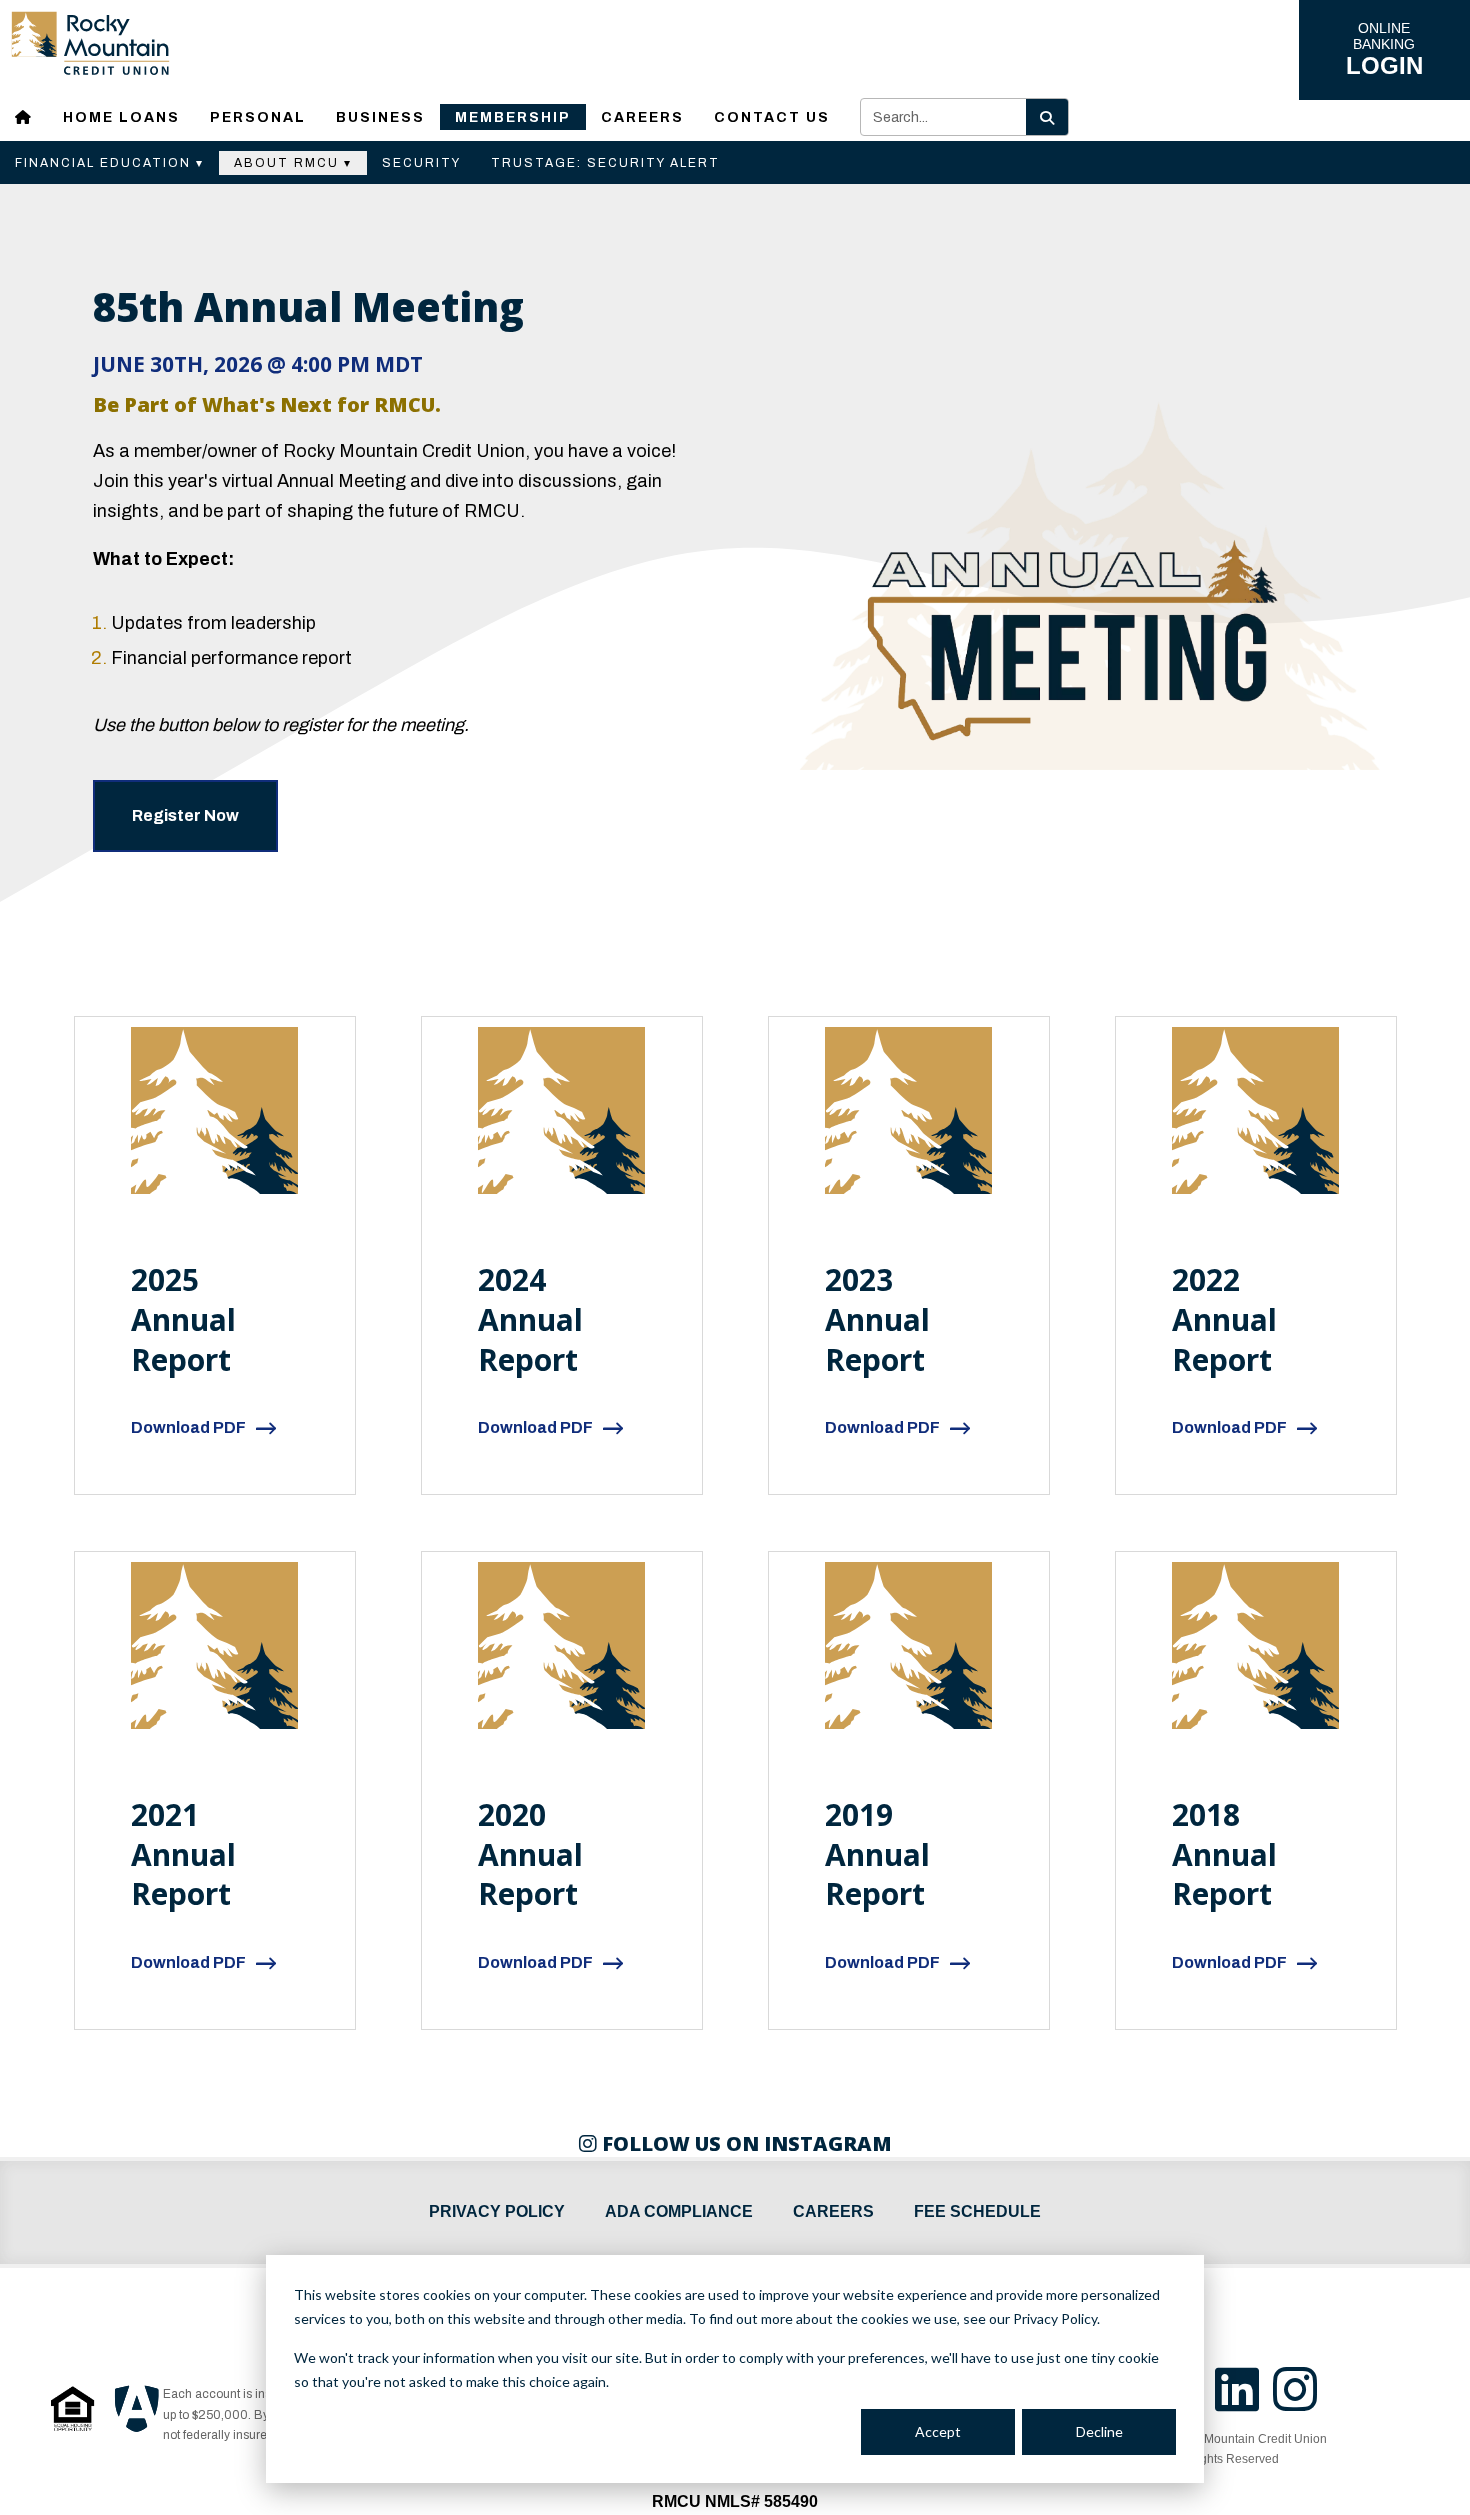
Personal (258, 117)
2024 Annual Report (530, 1319)
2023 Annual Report (877, 1319)
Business (380, 117)
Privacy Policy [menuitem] (497, 2211)
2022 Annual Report (1224, 1319)
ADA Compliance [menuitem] (679, 2211)
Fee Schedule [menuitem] (977, 2211)
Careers (642, 117)
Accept (938, 2431)
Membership (513, 117)
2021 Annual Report (183, 1854)
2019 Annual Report (877, 1854)
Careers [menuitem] (833, 2211)
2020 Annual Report (530, 1854)
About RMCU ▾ (293, 163)
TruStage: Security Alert (605, 163)
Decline (1099, 2431)
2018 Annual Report (1224, 1854)
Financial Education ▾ (109, 163)
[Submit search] (1047, 118)
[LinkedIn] (1244, 2402)
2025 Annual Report (183, 1319)
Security (421, 163)
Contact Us (772, 117)
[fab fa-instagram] (1300, 2402)
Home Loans (121, 117)
